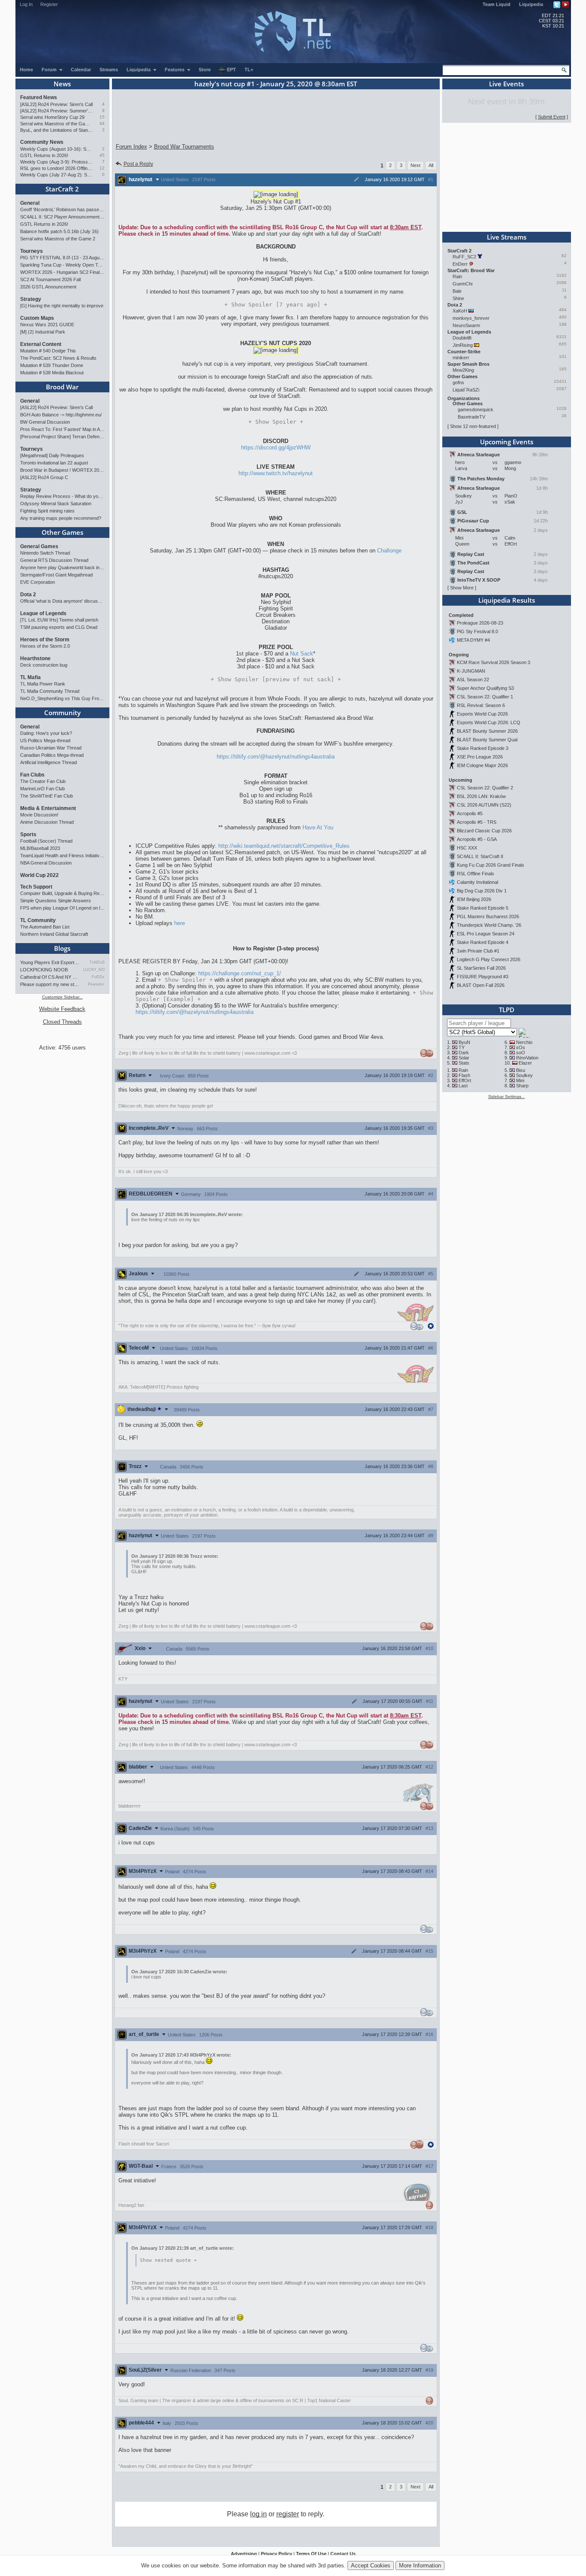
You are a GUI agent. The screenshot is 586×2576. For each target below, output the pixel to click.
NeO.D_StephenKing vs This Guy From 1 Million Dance (62, 698)
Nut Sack (302, 654)
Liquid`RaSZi (466, 390)
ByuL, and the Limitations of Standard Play (56, 130)
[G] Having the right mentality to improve (62, 306)
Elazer (525, 1063)
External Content (41, 344)
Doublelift (462, 338)
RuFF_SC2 (464, 257)
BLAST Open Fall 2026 (481, 985)
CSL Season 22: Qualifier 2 (485, 788)
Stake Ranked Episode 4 (483, 942)
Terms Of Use (311, 2554)
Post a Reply (138, 164)
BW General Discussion (45, 422)
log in (258, 2514)
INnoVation (527, 1058)
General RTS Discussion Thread (54, 560)
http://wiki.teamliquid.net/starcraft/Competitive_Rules (284, 846)
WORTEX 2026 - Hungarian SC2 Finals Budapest (62, 272)
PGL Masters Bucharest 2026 (488, 916)
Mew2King (463, 370)
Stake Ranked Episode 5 (483, 908)
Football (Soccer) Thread (46, 841)
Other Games (62, 532)
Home (26, 70)
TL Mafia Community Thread (50, 691)
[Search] (564, 70)
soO (521, 1053)
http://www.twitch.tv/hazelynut (276, 473)
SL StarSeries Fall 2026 (481, 968)
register (288, 2514)
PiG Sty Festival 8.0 (477, 631)
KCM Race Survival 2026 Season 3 (494, 662)
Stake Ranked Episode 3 (483, 748)
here (180, 923)
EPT (231, 70)
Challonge (389, 551)
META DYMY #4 (473, 640)
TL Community (38, 920)
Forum (50, 70)
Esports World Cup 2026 (482, 714)
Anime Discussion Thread (47, 822)
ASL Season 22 (473, 680)
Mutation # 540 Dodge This (48, 351)
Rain (457, 276)
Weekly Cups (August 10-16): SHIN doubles (56, 149)
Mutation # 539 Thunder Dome (52, 365)
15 (102, 117)
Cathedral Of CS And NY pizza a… (50, 977)
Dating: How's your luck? (46, 733)
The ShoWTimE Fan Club (47, 796)
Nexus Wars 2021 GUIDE (47, 325)
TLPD (507, 1010)
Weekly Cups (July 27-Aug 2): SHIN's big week (56, 175)
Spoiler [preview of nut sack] (276, 679)
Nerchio (524, 1042)
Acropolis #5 (470, 813)
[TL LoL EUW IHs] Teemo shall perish (59, 620)
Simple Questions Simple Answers (56, 901)
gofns (458, 382)
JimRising (463, 345)
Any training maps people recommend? (61, 518)
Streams (109, 70)
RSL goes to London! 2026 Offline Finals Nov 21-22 (56, 168)
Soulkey (524, 1075)
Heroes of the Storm (45, 640)
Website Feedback (62, 1009)
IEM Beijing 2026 (474, 899)
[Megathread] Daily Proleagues (52, 455)
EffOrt (465, 1080)
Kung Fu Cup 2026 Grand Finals (491, 865)
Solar (464, 1058)
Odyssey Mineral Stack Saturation (56, 504)
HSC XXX (467, 848)
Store (205, 70)
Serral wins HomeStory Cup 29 (52, 117)
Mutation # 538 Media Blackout (52, 373)
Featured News (39, 97)
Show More (462, 588)
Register (49, 4)
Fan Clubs (32, 775)
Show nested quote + (168, 2260)
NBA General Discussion (46, 863)
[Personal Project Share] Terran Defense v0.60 (62, 437)
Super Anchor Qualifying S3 (485, 688)
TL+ (249, 70)
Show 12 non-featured (473, 426)
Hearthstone (35, 658)
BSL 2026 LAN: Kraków (481, 796)
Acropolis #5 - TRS (477, 822)
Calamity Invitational (477, 882)
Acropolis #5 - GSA (477, 839)
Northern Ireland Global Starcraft (54, 934)
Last (463, 1086)
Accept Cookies (371, 2565)
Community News (42, 142)
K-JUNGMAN (471, 671)
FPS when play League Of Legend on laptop (62, 908)
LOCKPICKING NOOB (44, 970)
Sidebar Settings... (507, 1097)
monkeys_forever (471, 318)
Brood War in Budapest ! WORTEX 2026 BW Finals (62, 470)
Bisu (521, 1070)
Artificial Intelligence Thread (48, 762)
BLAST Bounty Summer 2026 (487, 731)
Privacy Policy (276, 2554)
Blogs (62, 948)
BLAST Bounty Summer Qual (487, 740)
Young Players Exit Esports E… (50, 962)
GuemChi (462, 284)
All (431, 165)
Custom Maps (37, 318)
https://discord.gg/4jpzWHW (276, 448)
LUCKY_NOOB (94, 970)
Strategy (31, 299)
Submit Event (552, 117)
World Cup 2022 (39, 875)
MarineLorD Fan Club (42, 789)
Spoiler (276, 422)
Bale (457, 291)
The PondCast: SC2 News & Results (58, 358)
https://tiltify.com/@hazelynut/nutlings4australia (276, 757)
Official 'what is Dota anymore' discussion (62, 601)
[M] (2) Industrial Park (43, 332)
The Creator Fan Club (43, 781)
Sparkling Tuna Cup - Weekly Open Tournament (62, 265)
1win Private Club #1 (478, 951)
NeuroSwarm (466, 325)
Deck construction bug (44, 665)
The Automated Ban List (45, 927)
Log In (26, 4)
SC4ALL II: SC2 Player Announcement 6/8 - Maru (62, 217)
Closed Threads (62, 1022)
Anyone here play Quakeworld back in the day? (62, 567)
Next (415, 165)
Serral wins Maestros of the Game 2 (56, 124)
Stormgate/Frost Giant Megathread (56, 575)
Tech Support (36, 887)
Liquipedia (531, 4)
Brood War (62, 387)
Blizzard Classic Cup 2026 (484, 831)
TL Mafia (30, 677)
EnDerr (460, 264)
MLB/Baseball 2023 (40, 848)
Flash (464, 1075)
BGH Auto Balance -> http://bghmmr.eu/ (61, 415)
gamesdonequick (476, 410)
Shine (458, 298)
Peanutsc (96, 984)
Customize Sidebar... (62, 997)
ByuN (464, 1042)
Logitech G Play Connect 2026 (489, 959)
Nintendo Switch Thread (45, 553)
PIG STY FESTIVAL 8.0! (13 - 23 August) (62, 258)
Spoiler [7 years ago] (276, 305)
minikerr (461, 358)
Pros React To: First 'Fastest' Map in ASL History (62, 429)
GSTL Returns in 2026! (44, 155)
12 (102, 168)
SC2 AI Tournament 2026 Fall (50, 279)
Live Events (506, 84)
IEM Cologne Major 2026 (482, 765)
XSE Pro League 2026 (480, 757)
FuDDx (98, 977)
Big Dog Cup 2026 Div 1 (482, 891)
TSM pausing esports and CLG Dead (59, 627)
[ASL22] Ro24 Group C (44, 477)
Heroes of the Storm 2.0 (45, 646)
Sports (28, 834)
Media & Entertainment (48, 808)
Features (175, 70)
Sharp (522, 1086)
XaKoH (460, 311)
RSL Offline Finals (476, 874)
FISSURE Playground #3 (483, 977)
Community (62, 713)
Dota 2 (28, 595)
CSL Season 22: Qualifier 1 (485, 697)
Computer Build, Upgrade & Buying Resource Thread (62, 893)
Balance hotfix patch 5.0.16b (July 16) (59, 231)
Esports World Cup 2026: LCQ (489, 722)
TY (462, 1047)
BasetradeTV (471, 417)
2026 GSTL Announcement (48, 287)
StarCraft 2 (62, 189)
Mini (520, 1080)
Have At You (318, 827)
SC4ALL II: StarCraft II (480, 856)
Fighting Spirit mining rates (47, 511)
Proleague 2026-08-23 (480, 623)
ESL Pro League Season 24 (486, 934)
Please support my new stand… (50, 984)
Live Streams (507, 237)
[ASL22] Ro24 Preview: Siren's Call (56, 104)
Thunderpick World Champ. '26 (489, 925)
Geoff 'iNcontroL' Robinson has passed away (62, 209)
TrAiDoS (97, 962)
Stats (464, 1063)
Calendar (81, 70)
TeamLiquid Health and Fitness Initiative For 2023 (62, 856)
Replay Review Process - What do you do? (62, 496)
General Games (39, 546)
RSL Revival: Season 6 (481, 705)
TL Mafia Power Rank (43, 684)
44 (102, 123)
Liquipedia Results (507, 600)
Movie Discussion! (39, 815)
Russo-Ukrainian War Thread (51, 748)
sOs (521, 1047)
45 (102, 155)
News (62, 84)
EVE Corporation (38, 582)
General (30, 203)
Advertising (244, 2554)
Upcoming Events (507, 442)
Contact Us (343, 2554)
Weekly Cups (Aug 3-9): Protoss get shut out (56, 162)
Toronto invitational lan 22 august (54, 463)
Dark (464, 1053)
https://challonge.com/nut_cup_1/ (240, 973)
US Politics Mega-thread (45, 740)
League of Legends (43, 613)
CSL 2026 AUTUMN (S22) (484, 805)
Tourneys (32, 251)
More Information (420, 2565)
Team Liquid (497, 4)
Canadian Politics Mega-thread (52, 755)
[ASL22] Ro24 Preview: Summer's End (56, 111)
